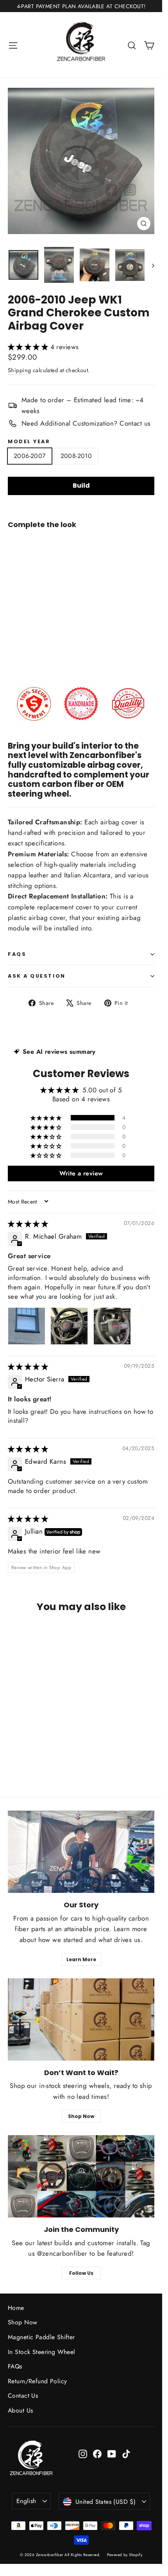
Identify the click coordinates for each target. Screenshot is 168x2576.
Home (16, 2308)
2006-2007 (30, 456)
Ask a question (37, 976)
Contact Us (23, 2396)
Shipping (19, 370)
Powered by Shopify (125, 2555)
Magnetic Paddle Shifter (41, 2337)
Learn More (81, 1959)
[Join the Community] (81, 2176)
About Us (20, 2410)
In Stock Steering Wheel (42, 2352)
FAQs (17, 954)
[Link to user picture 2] (69, 1326)
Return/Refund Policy (38, 2381)
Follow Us (81, 2273)
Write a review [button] (81, 1173)
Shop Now (81, 2116)
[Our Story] (81, 1852)
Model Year (29, 441)
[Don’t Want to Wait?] (81, 2019)
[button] (29, 347)
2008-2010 (76, 456)
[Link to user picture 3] (112, 1326)
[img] (28, 1224)
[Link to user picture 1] (27, 1326)
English (26, 2501)
